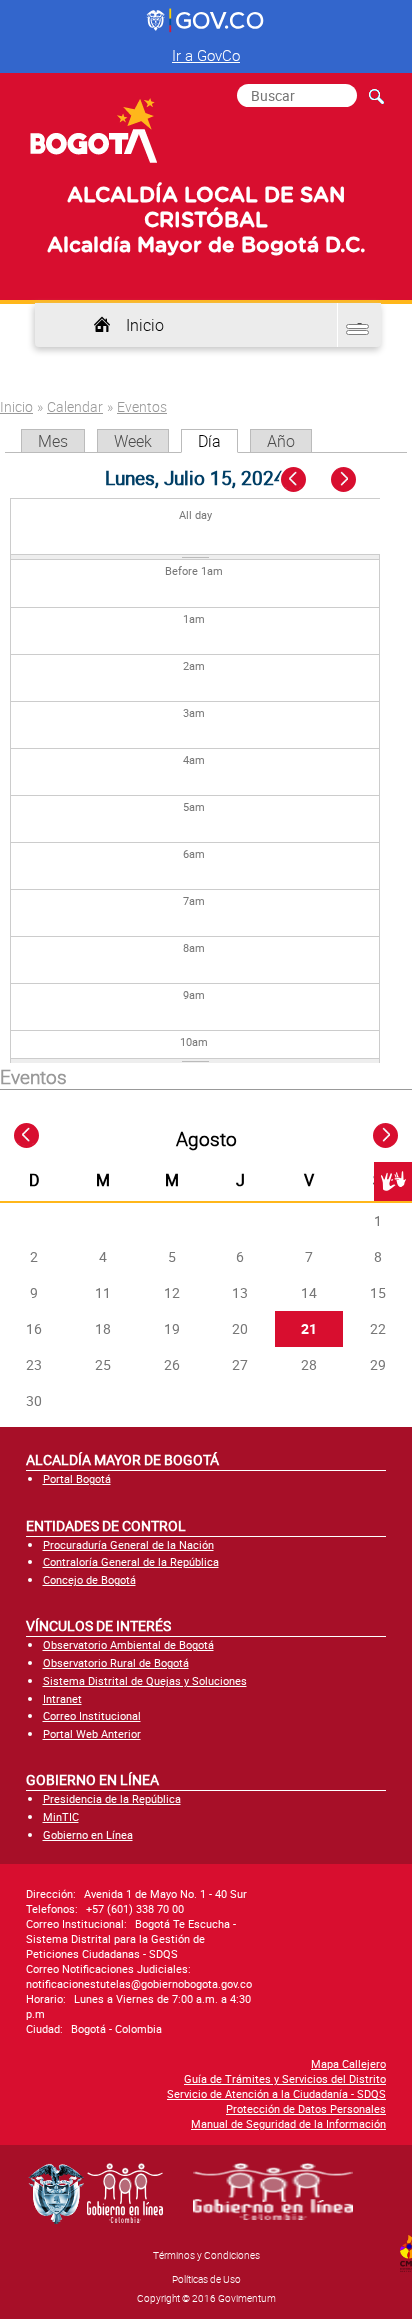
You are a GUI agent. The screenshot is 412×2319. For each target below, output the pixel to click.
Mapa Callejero (348, 2063)
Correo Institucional (92, 1715)
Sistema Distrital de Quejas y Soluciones (145, 1680)
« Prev (295, 480)
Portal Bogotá (77, 1478)
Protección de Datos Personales (306, 2108)
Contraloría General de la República (131, 1561)
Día (218, 441)
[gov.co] (206, 21)
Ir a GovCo (206, 55)
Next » (354, 480)
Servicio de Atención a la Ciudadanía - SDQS (276, 2093)
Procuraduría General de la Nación (128, 1544)
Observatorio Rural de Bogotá (116, 1662)
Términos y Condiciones (206, 2255)
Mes (53, 441)
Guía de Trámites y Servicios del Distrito (285, 2078)
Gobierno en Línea (88, 1834)
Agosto (206, 1139)
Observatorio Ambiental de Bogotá (128, 1644)
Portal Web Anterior (92, 1733)
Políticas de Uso (206, 2279)
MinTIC (61, 1816)
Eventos (142, 406)
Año (281, 441)
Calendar (75, 406)
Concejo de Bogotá (89, 1579)
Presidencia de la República (112, 1798)
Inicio (145, 325)
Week (133, 441)
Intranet (62, 1698)
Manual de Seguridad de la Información (288, 2123)
